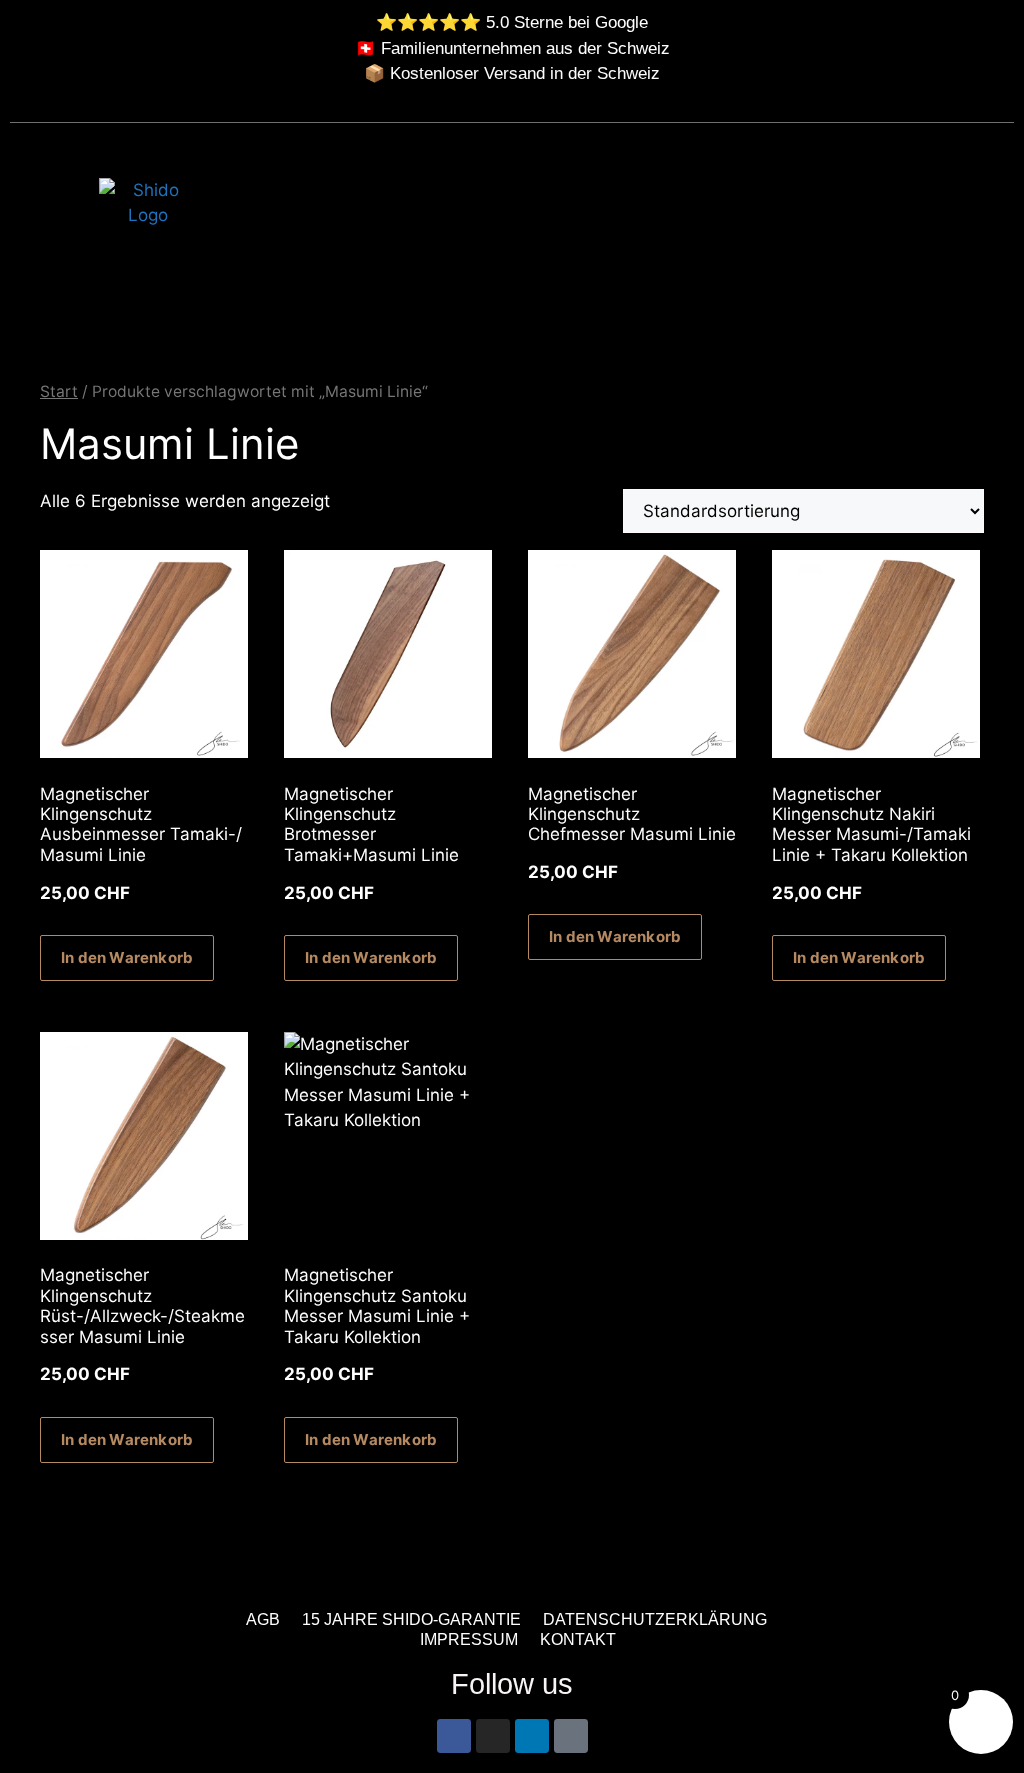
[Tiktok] (571, 1736)
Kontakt (578, 1639)
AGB (263, 1619)
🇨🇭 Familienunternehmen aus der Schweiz (512, 48)
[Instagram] (493, 1736)
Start (59, 391)
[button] (989, 234)
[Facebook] (454, 1736)
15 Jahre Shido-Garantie (411, 1619)
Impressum (469, 1639)
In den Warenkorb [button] (127, 957)
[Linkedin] (532, 1736)
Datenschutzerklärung (655, 1619)
